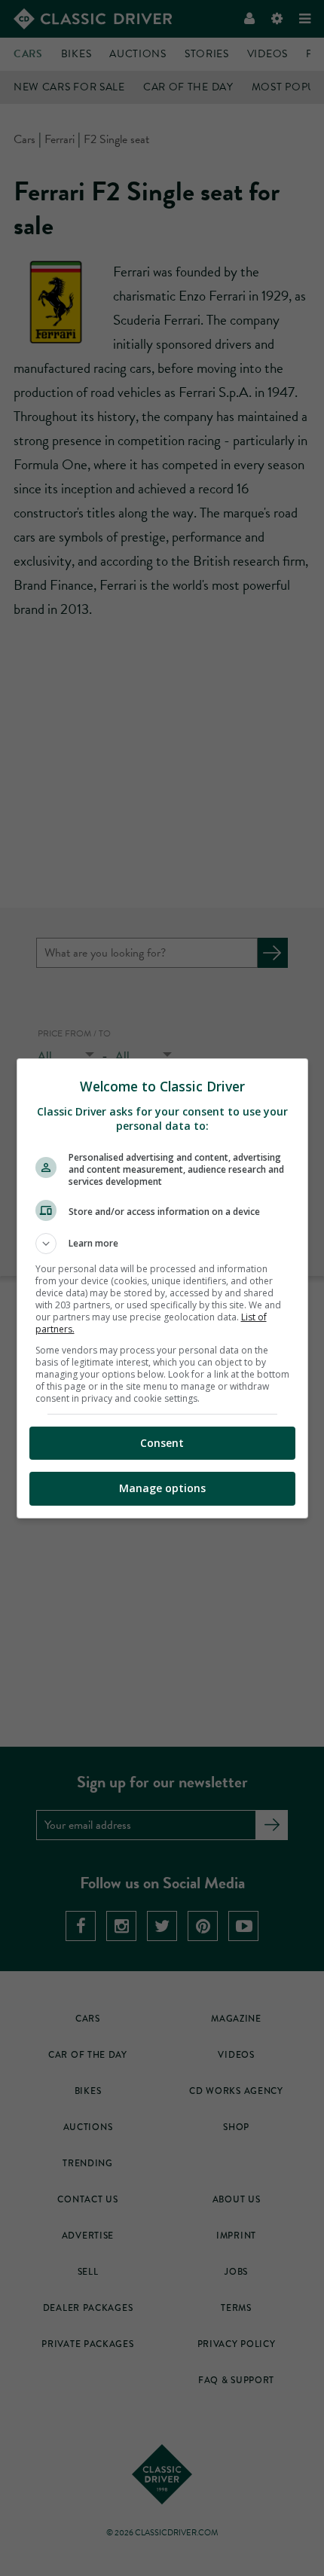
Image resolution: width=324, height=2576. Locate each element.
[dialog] (162, 1288)
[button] (162, 1244)
